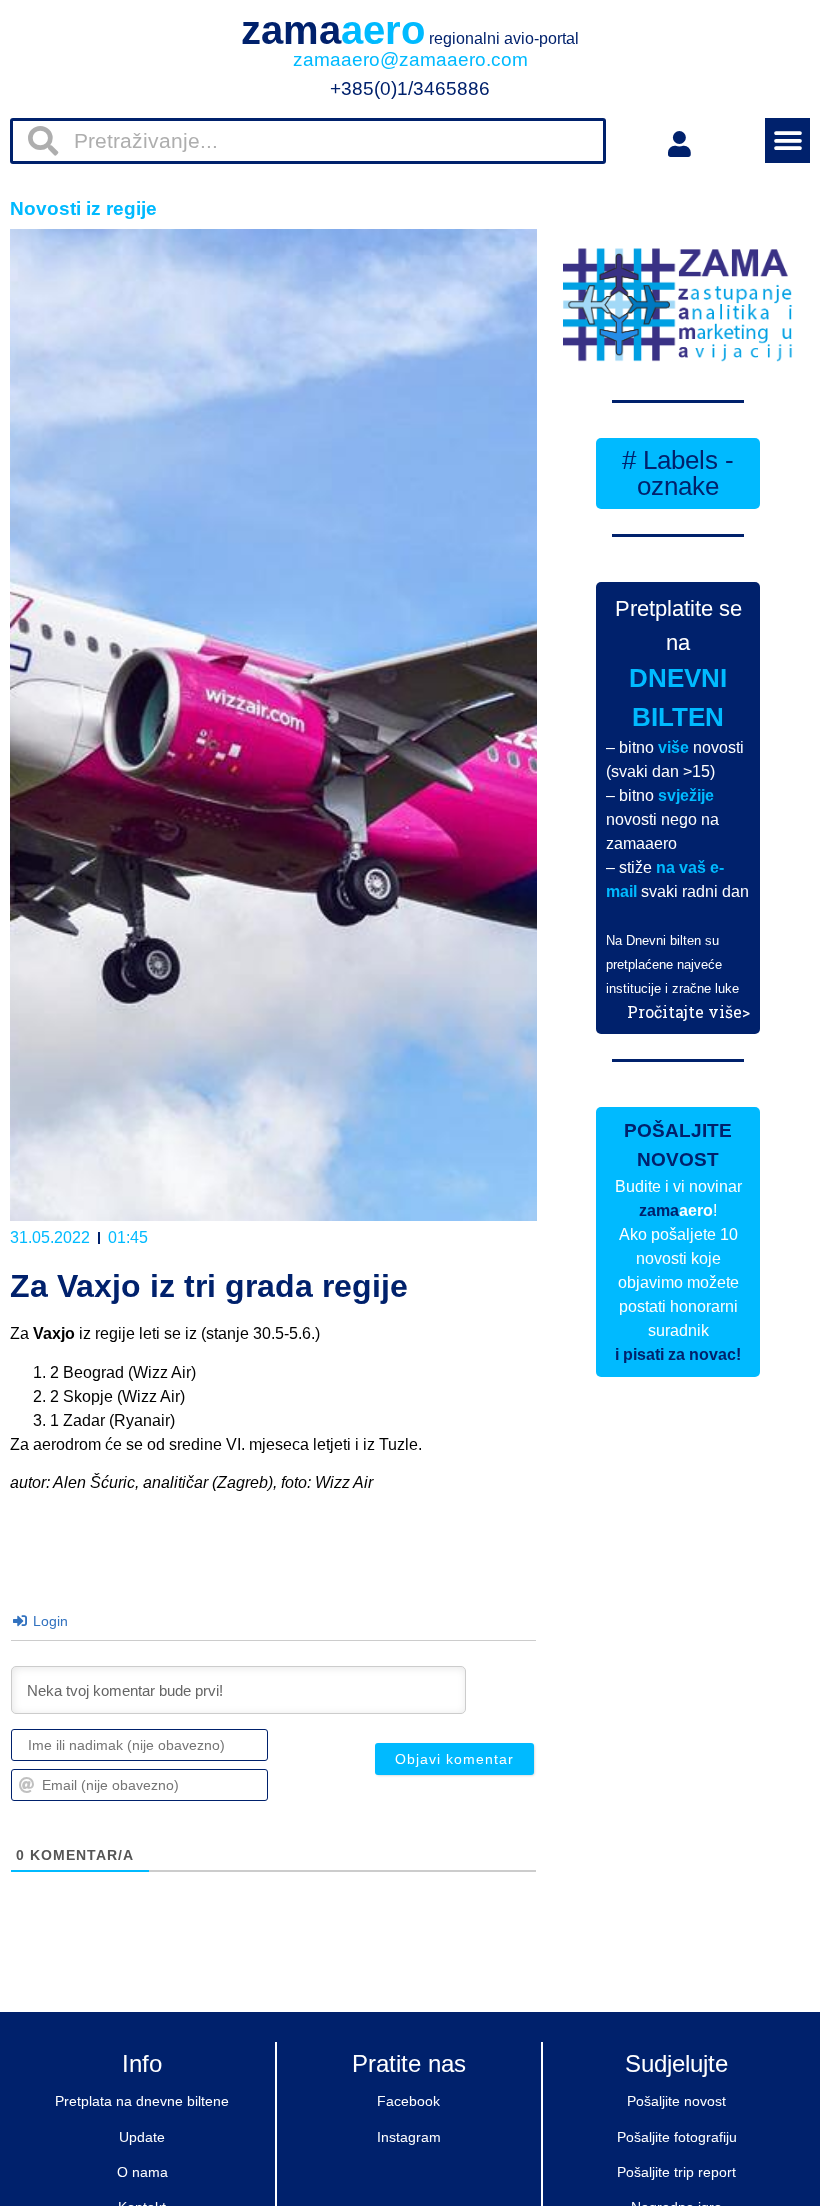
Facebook (408, 2101)
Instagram (409, 2137)
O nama (142, 2172)
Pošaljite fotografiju (677, 2137)
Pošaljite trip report (676, 2172)
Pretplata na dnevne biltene (142, 2101)
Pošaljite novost (676, 2101)
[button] (787, 140)
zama (410, 30)
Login (48, 1621)
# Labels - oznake (678, 473)
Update (142, 2137)
